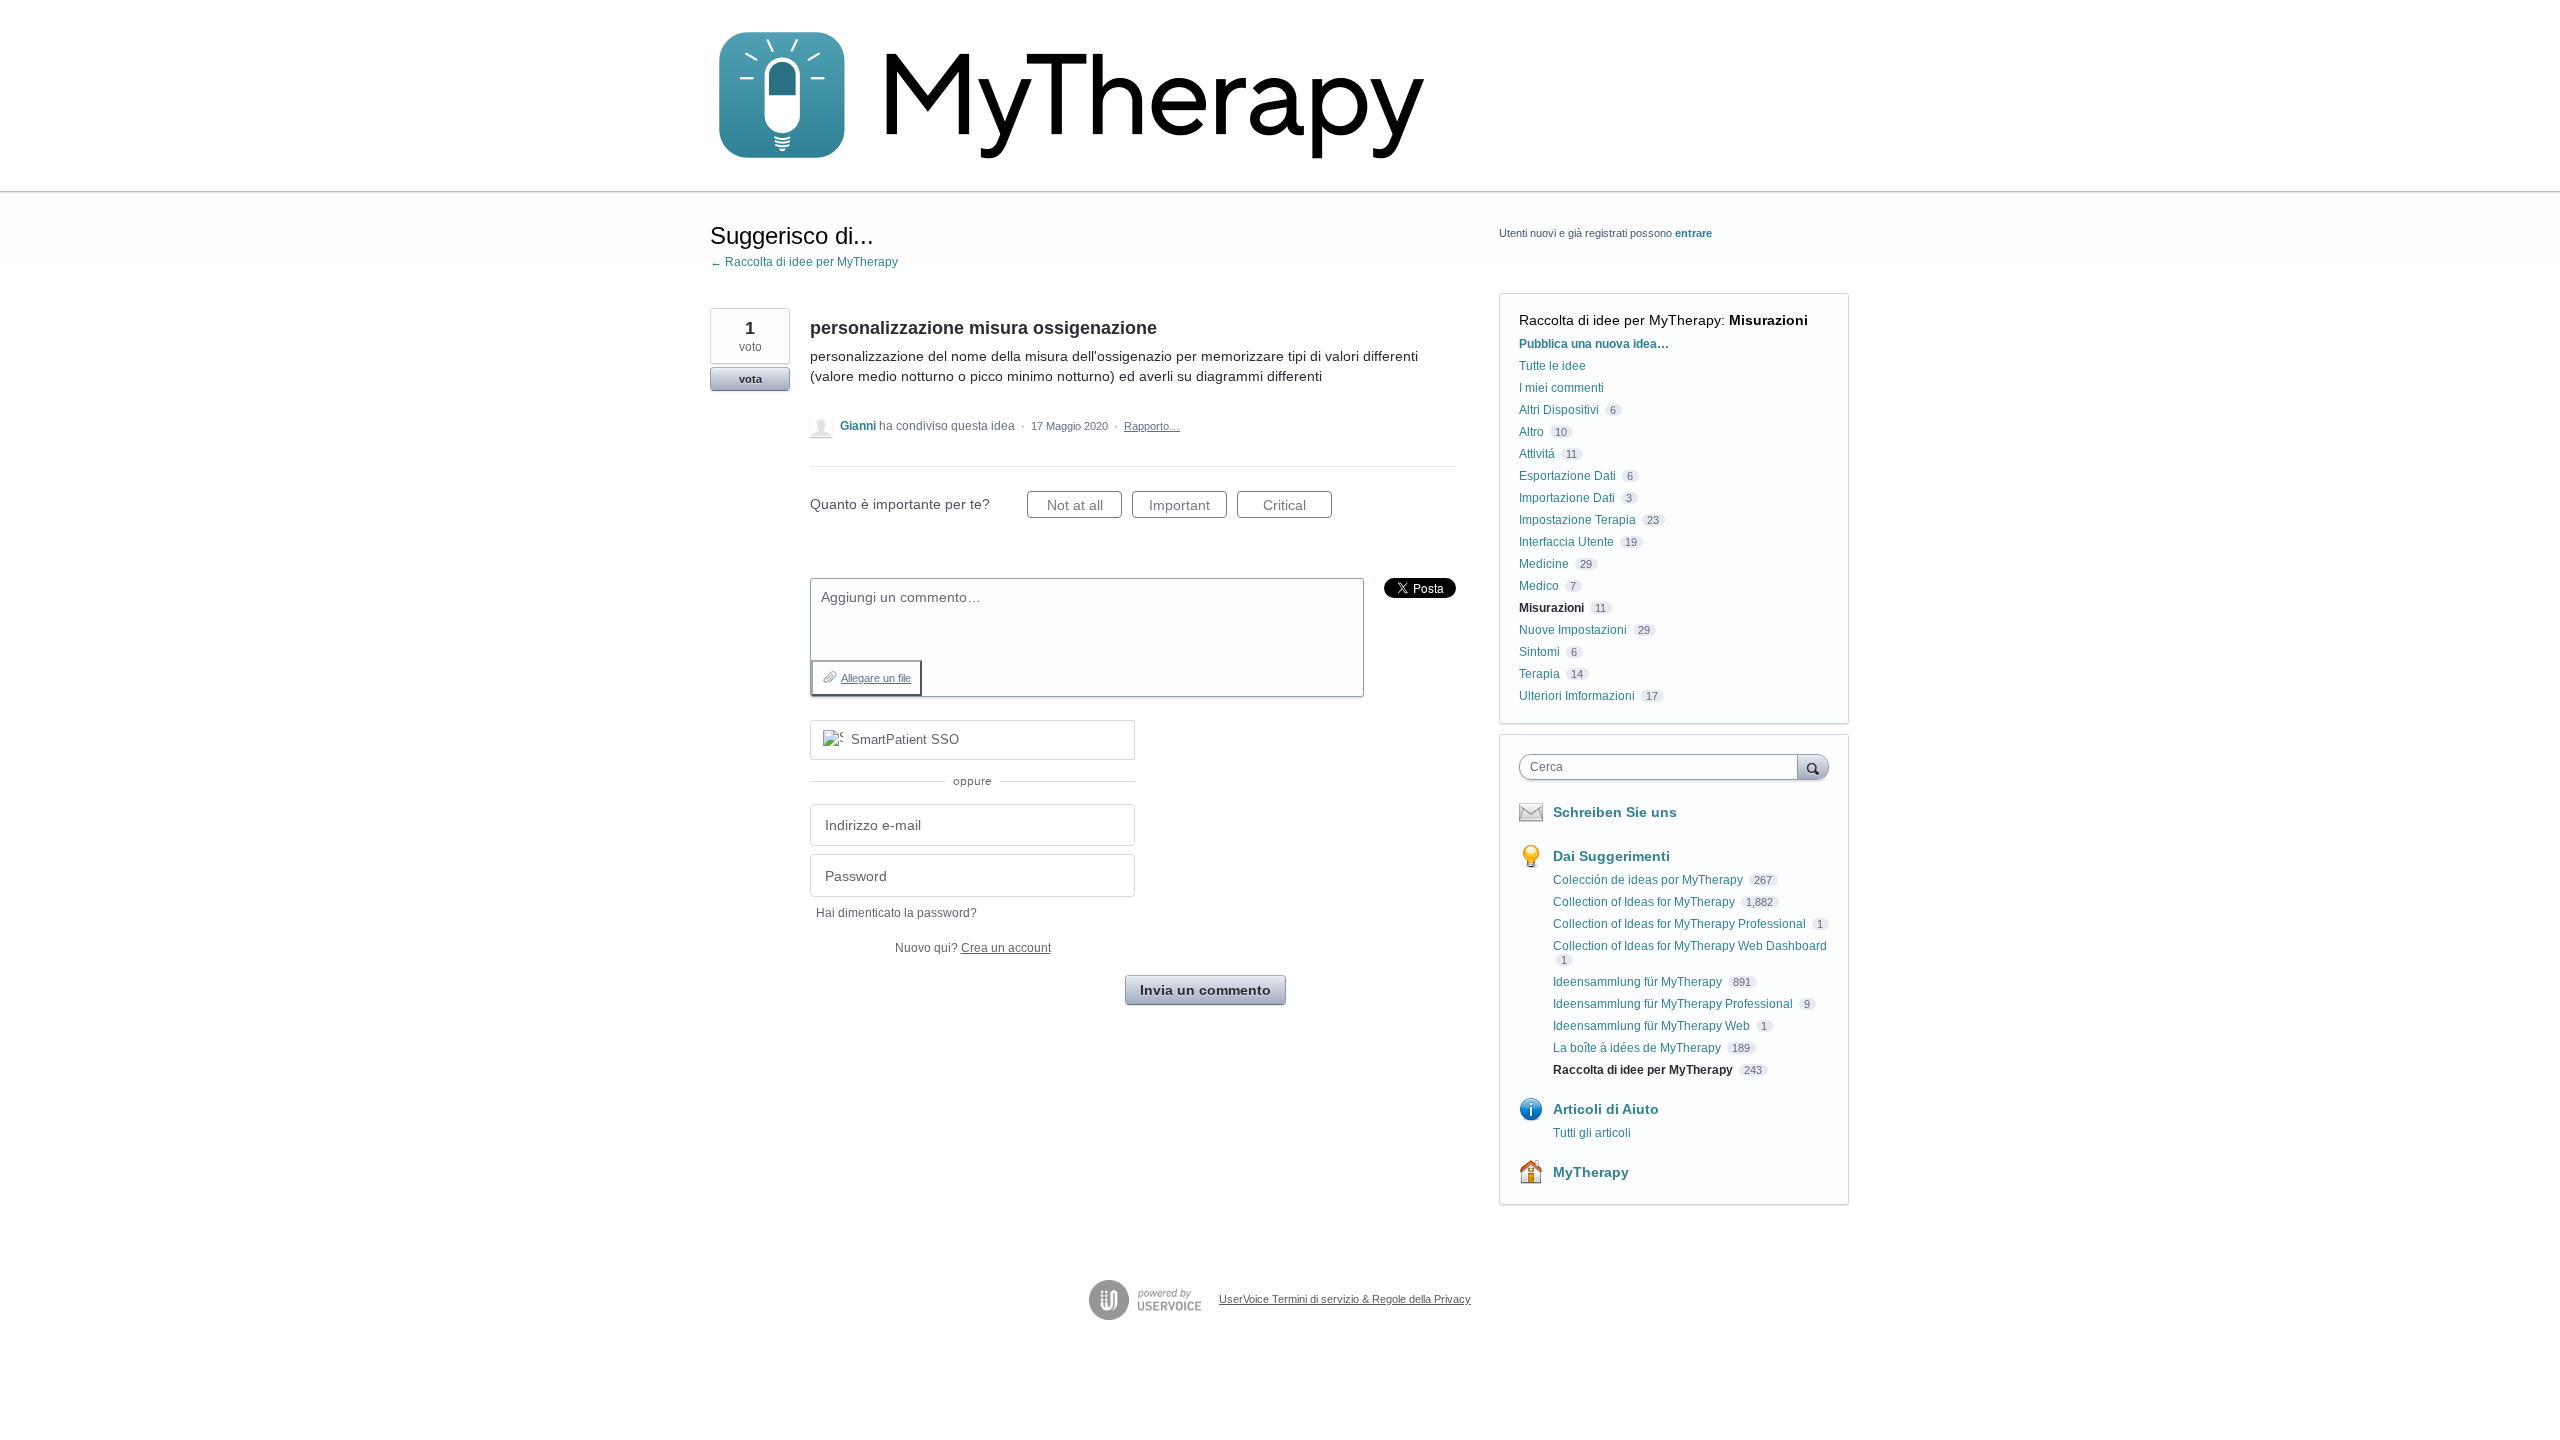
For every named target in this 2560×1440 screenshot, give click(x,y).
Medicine (1544, 564)
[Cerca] (1813, 766)
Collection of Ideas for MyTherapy (1645, 902)
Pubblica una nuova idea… (1594, 344)
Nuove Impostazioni (1573, 630)
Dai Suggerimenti (1611, 856)
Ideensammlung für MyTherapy (1639, 982)
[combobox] (1663, 767)
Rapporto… (1152, 426)
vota (750, 379)
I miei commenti (1561, 388)
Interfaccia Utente (1566, 542)
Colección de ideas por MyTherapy (1649, 880)
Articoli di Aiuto (1606, 1109)
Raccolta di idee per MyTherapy (1620, 320)
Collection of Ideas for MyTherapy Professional (1681, 924)
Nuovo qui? (973, 948)
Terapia (1539, 674)
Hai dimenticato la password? (896, 913)
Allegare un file (876, 678)
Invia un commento (1205, 990)
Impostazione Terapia (1577, 520)
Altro (1531, 432)
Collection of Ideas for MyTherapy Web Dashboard (1690, 946)
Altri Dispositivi (1559, 410)
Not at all (1084, 507)
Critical (1297, 507)
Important (1188, 507)
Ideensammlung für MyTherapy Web (1653, 1026)
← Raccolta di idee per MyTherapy (804, 262)
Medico (1539, 586)
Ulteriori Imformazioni (1577, 696)
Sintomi (1539, 652)
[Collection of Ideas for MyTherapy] (1085, 96)
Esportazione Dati (1567, 476)
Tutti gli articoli (1592, 1133)
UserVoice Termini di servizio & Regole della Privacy (1345, 1299)
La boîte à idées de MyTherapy (1638, 1048)
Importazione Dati (1567, 498)
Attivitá (1537, 454)
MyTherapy (1591, 1172)
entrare (1693, 233)
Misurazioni (1768, 320)
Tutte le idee (1552, 366)
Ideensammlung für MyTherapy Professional (1674, 1004)
